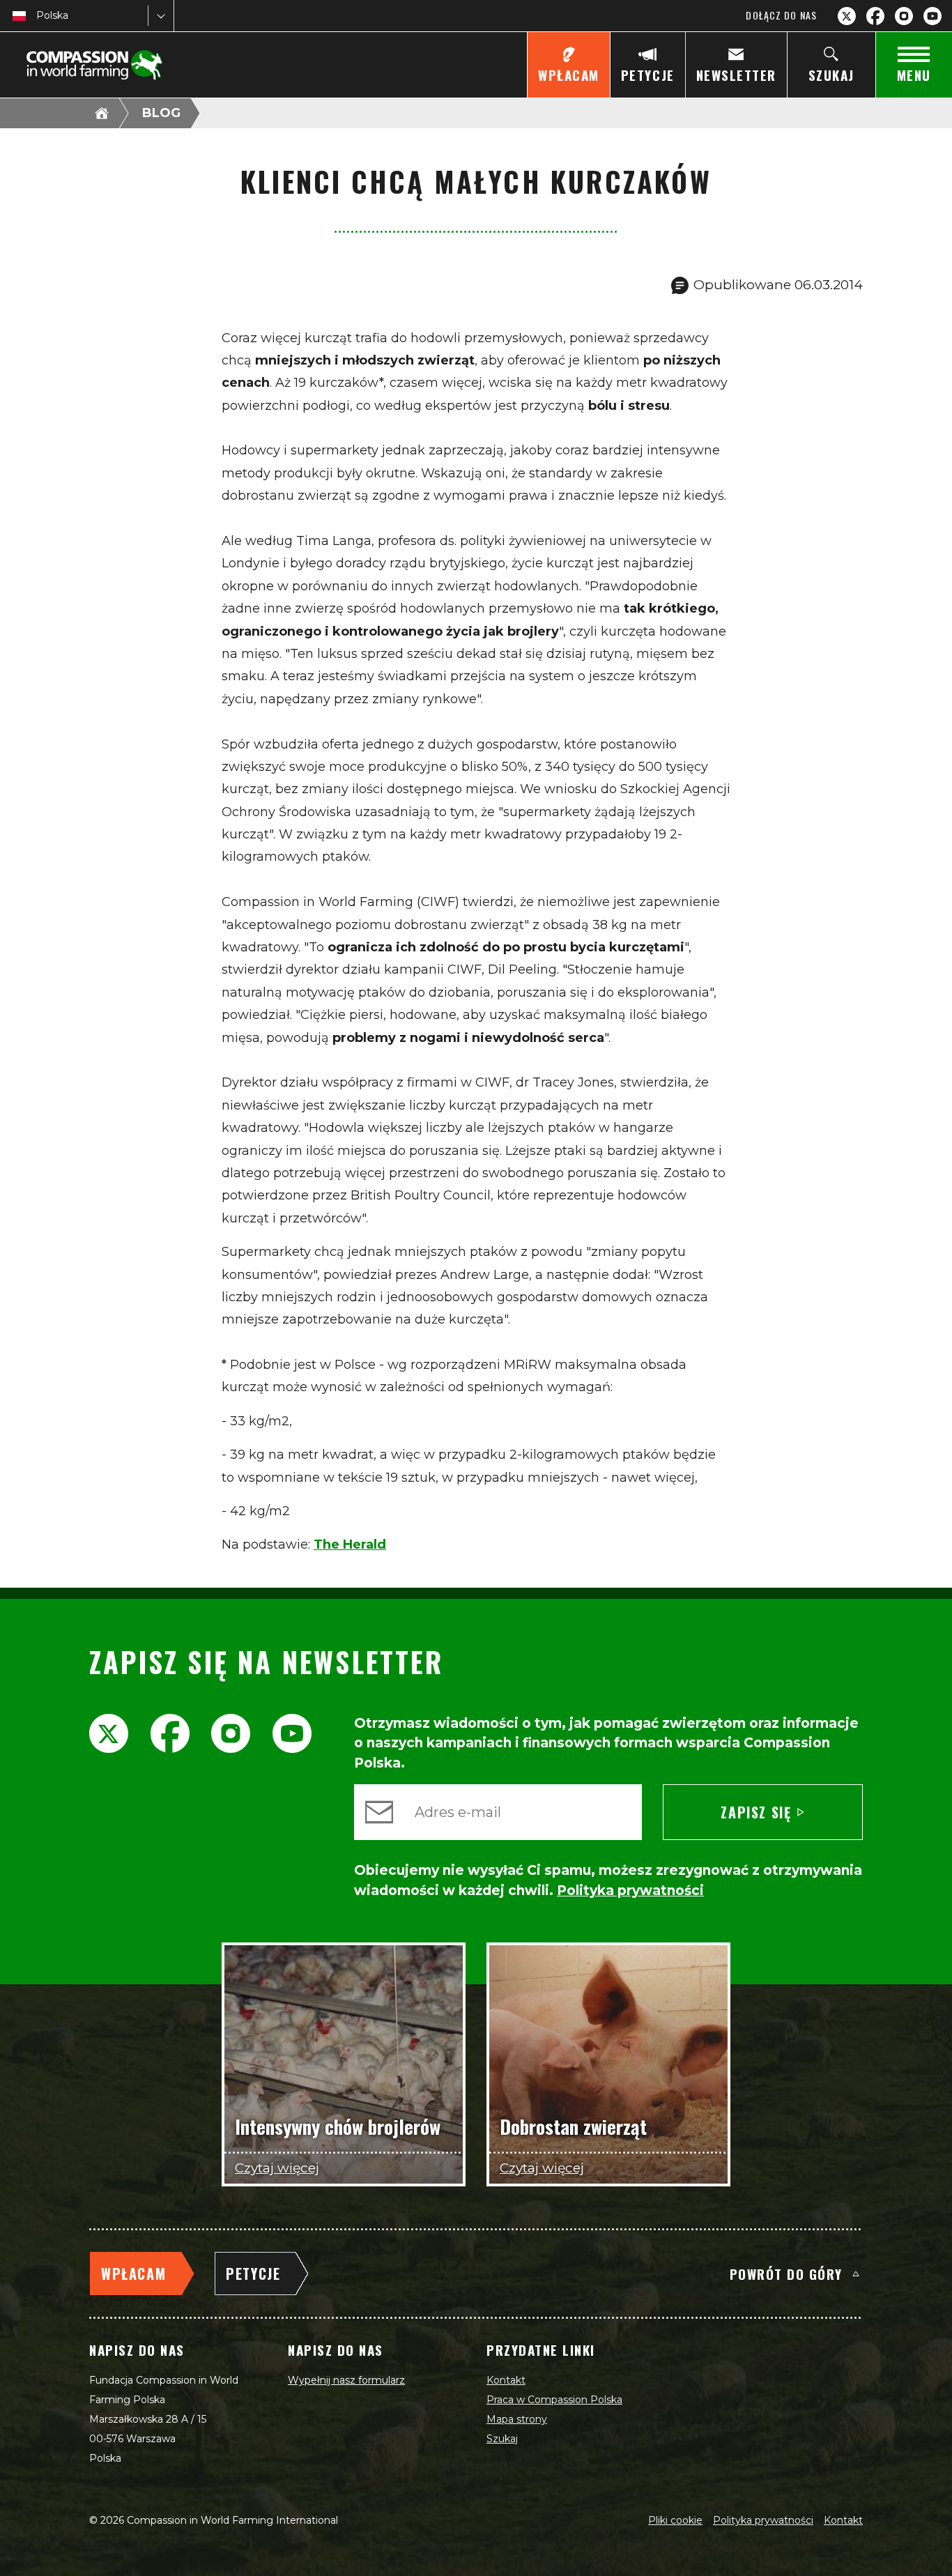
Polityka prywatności (763, 2520)
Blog (161, 113)
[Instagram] (904, 16)
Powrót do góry (786, 2274)
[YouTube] (932, 16)
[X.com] (847, 16)
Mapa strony (517, 2419)
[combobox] (38, 16)
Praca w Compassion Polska (554, 2400)
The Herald (350, 1544)
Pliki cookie (675, 2520)
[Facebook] (875, 16)
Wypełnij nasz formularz (346, 2380)
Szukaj (502, 2439)
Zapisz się (756, 1812)
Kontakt (506, 2380)
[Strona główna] (102, 113)
